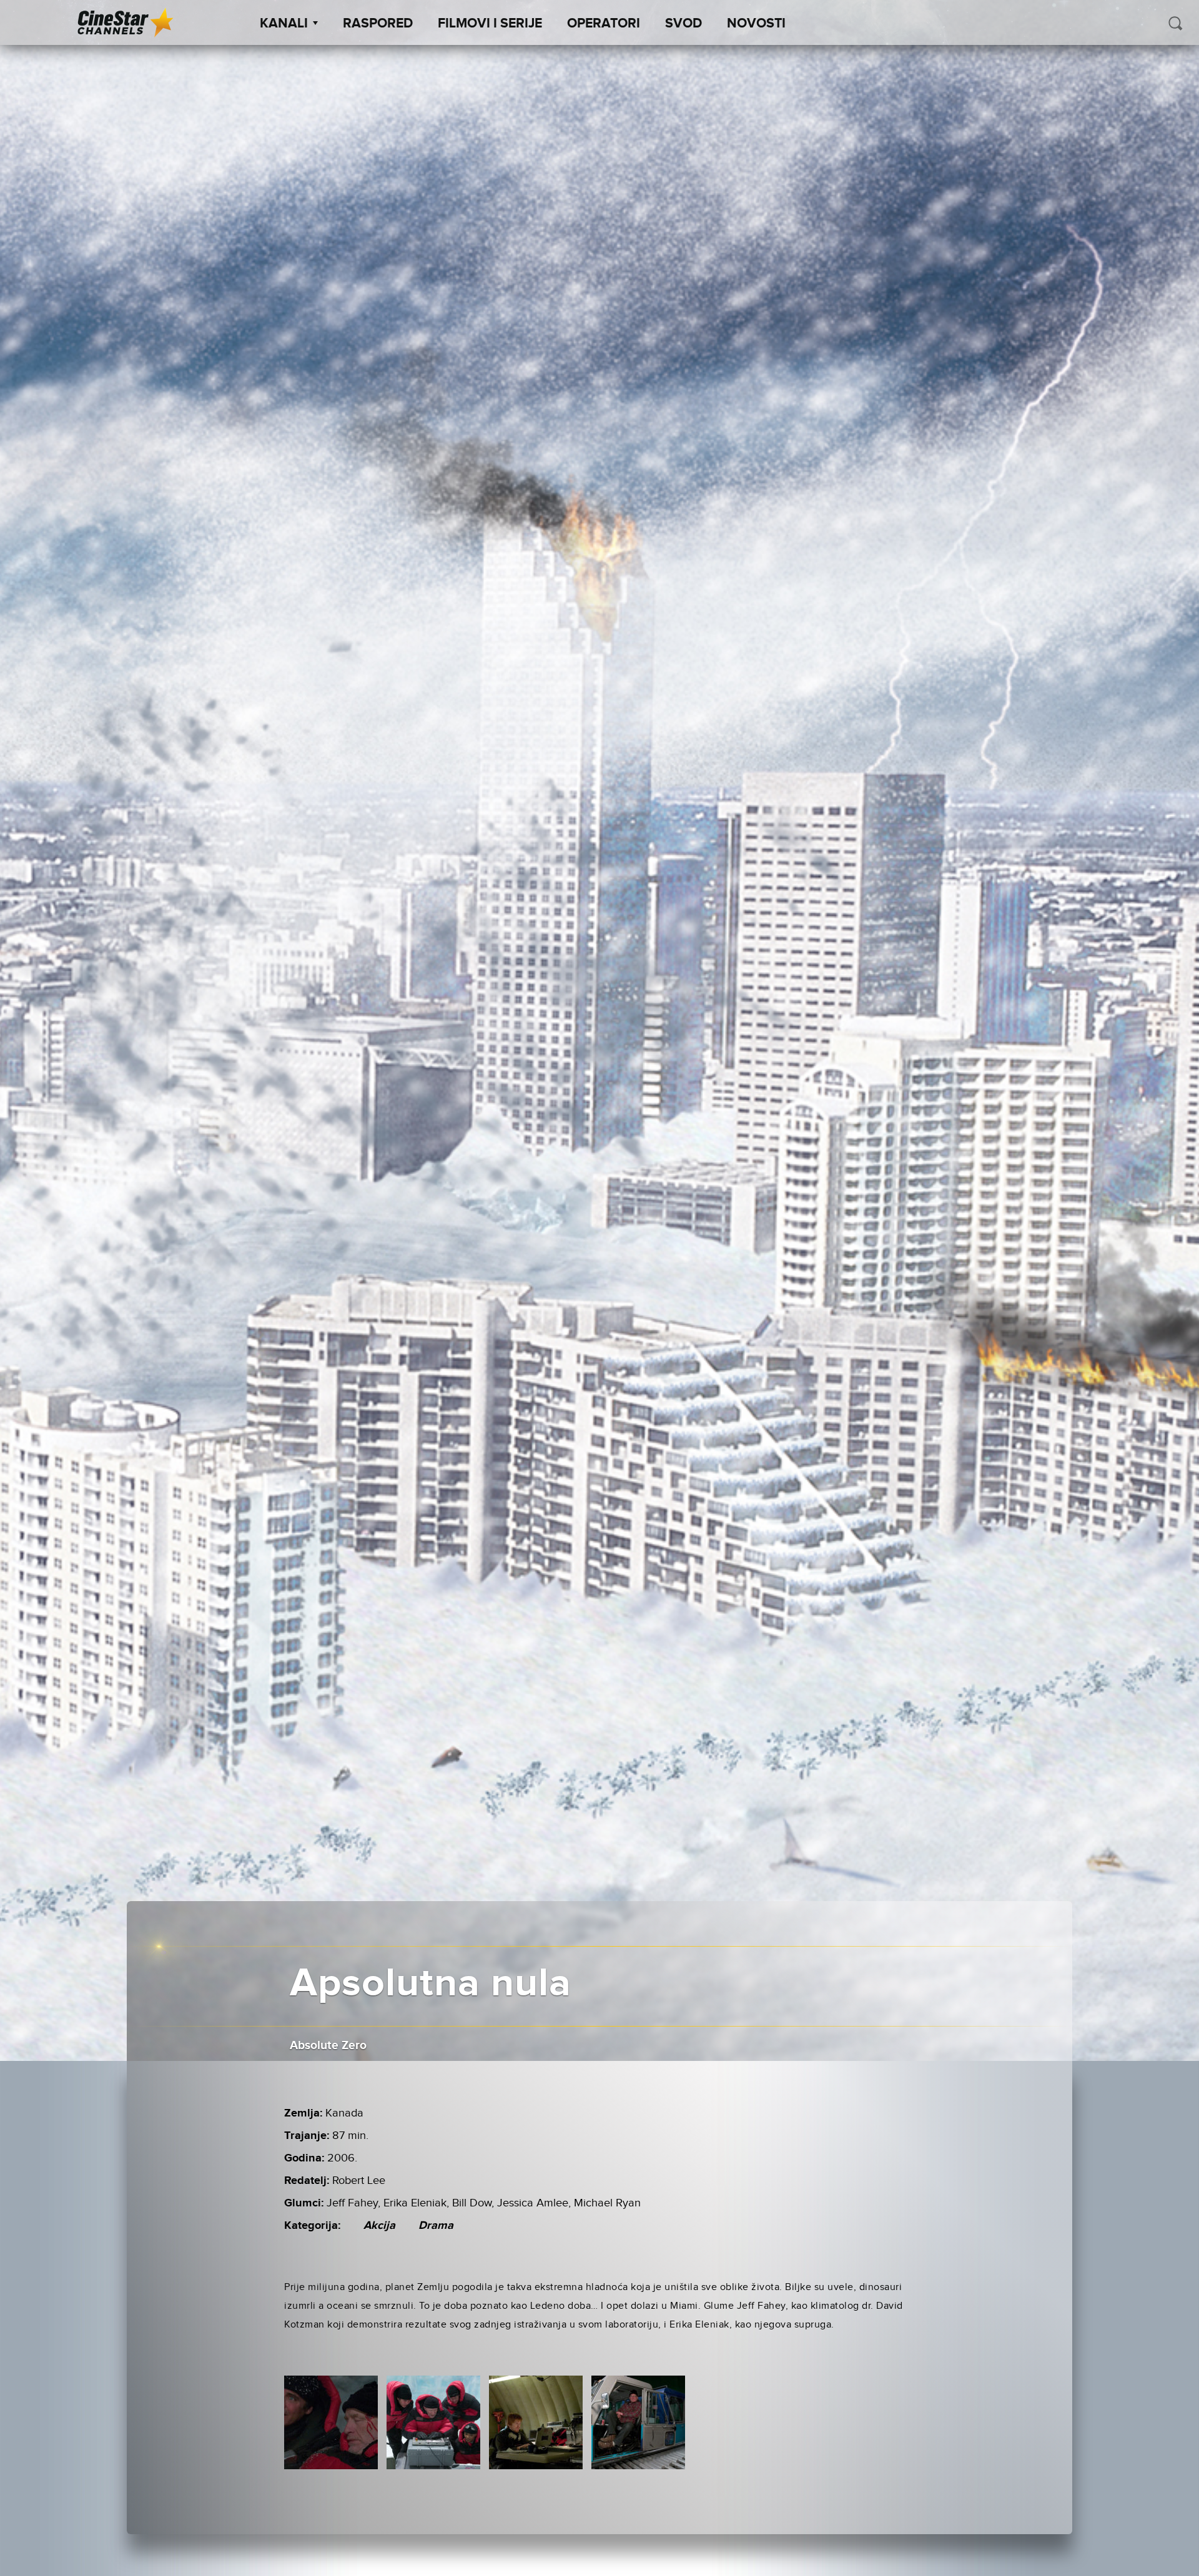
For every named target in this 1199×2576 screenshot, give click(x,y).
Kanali (284, 24)
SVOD (683, 24)
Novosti (756, 24)
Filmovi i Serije (490, 24)
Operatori (604, 24)
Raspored (378, 24)
